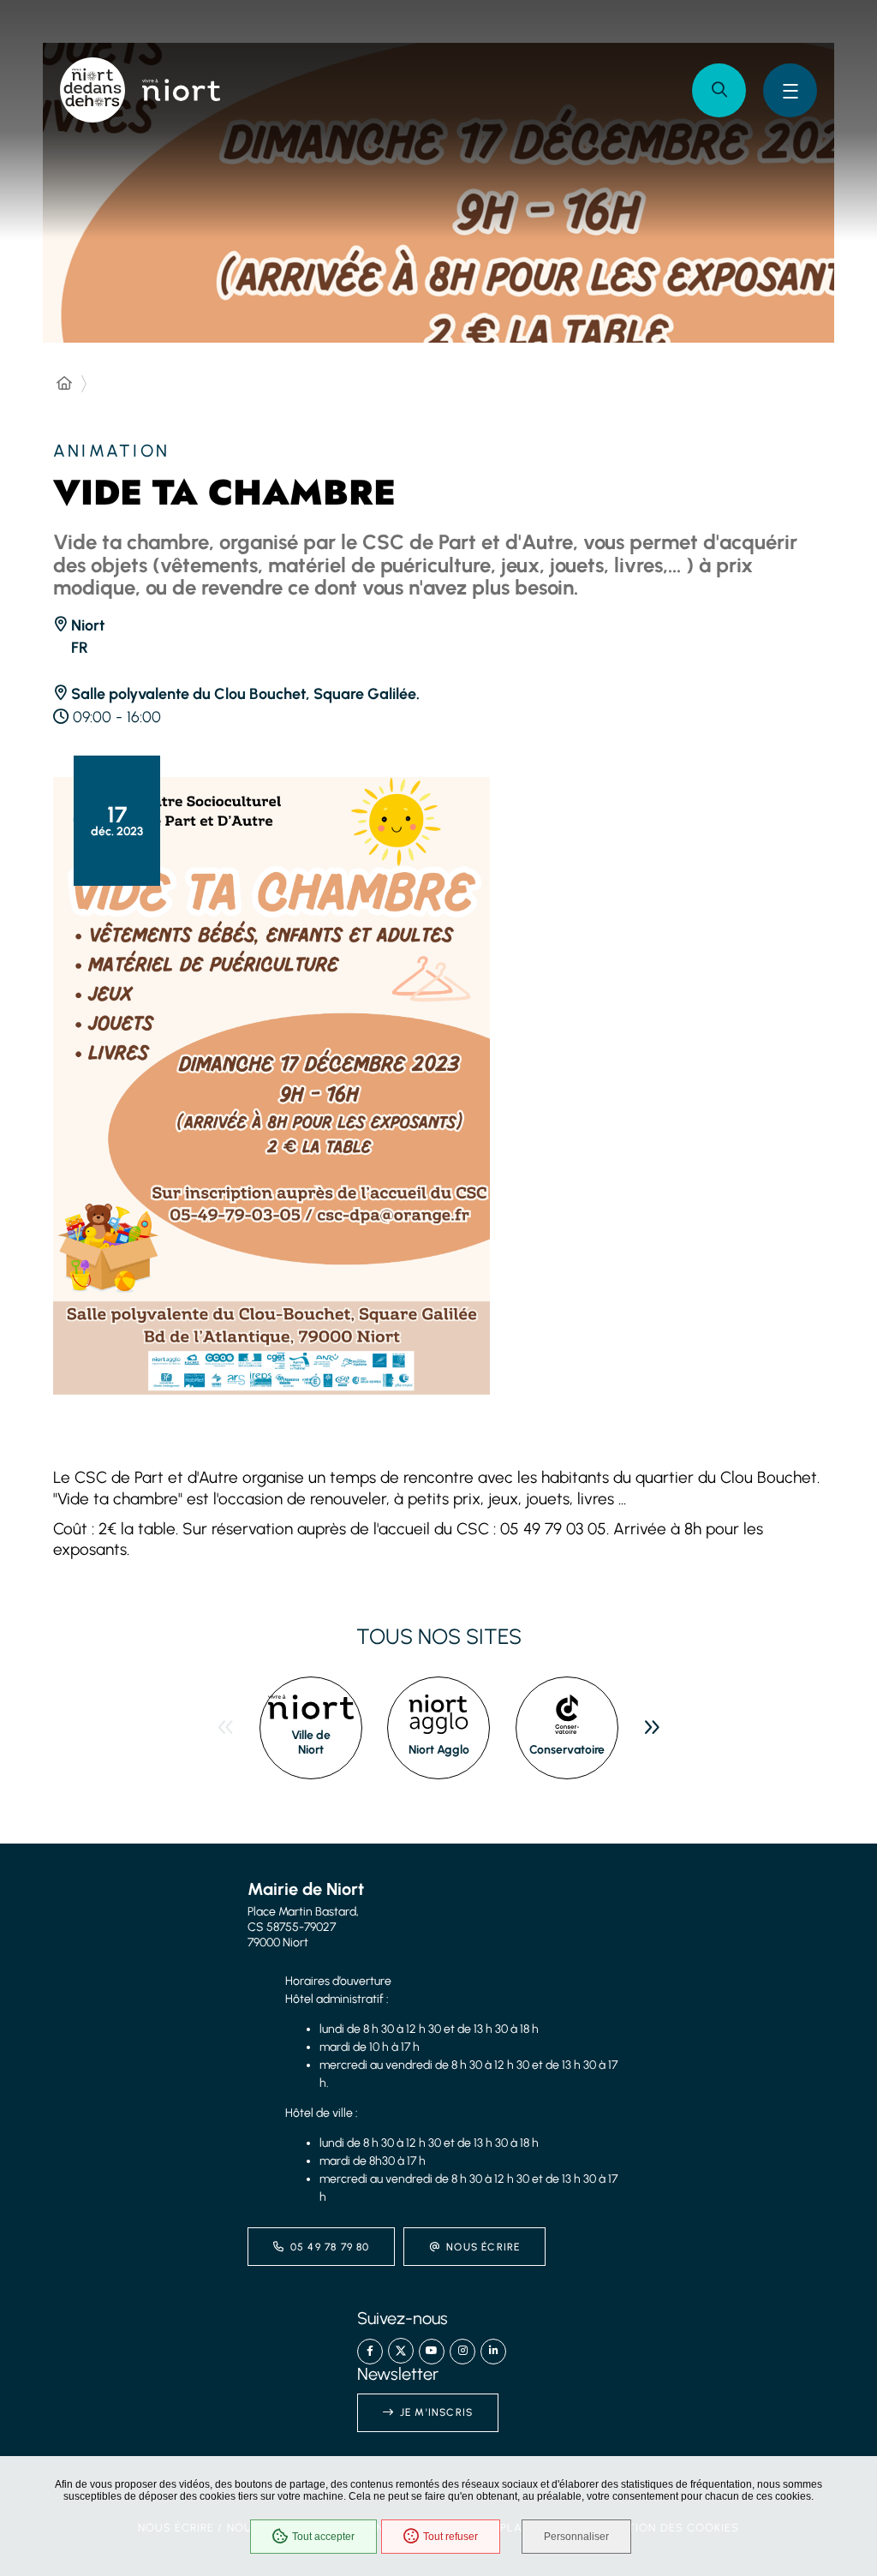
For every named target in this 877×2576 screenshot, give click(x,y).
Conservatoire (567, 1750)
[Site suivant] (652, 1728)
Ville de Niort (311, 1743)
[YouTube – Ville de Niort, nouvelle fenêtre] (432, 2352)
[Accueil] (64, 384)
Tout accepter (323, 2537)
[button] (719, 90)
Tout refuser (450, 2537)
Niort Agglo (439, 1750)
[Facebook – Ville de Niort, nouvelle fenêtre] (370, 2352)
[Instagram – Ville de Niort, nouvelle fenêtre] (462, 2352)
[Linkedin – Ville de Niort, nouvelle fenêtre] (493, 2352)
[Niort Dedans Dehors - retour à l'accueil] (92, 90)
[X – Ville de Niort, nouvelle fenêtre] (401, 2351)
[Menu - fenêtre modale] (790, 90)
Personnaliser (576, 2537)
